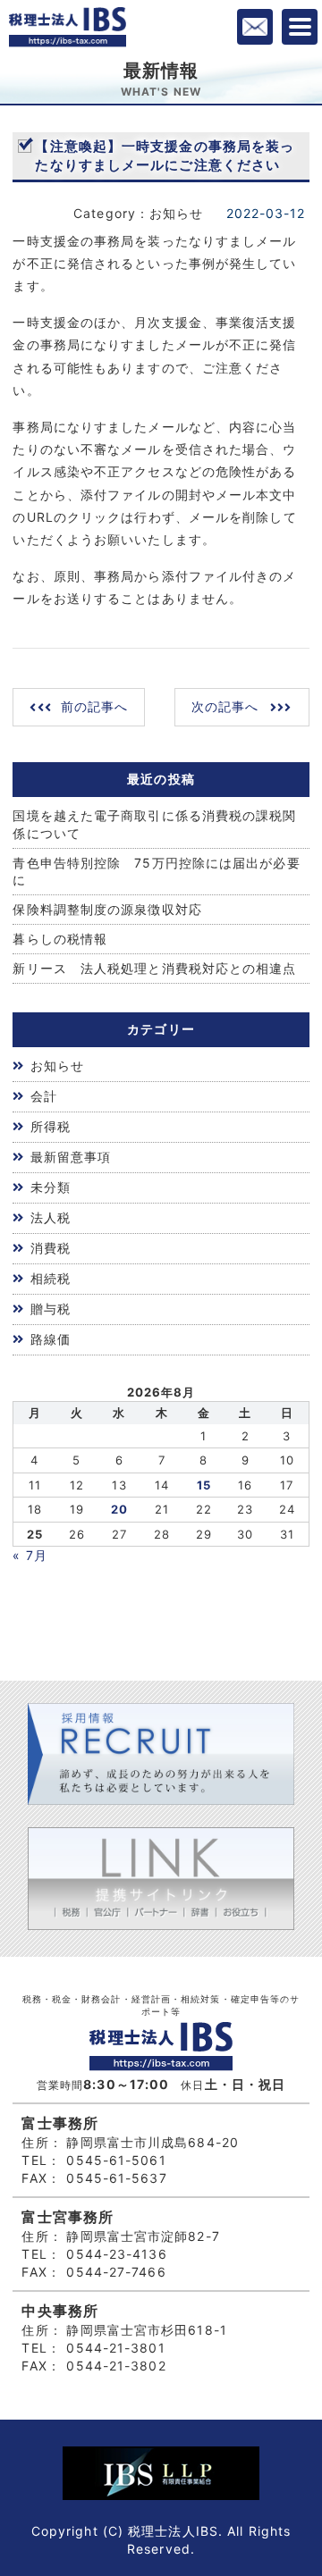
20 (119, 1509)
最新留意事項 (71, 1157)
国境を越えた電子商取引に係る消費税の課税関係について (154, 824)
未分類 (51, 1187)
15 (204, 1485)
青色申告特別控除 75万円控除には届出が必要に (156, 872)
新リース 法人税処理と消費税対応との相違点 (154, 968)
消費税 (51, 1248)
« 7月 (30, 1555)
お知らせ (57, 1066)
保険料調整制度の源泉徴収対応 (107, 909)
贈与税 (51, 1309)
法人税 (51, 1217)
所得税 (51, 1126)
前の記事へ (95, 706)
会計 (44, 1096)
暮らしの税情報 (60, 939)
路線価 (51, 1339)
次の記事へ (225, 706)
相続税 (51, 1278)
